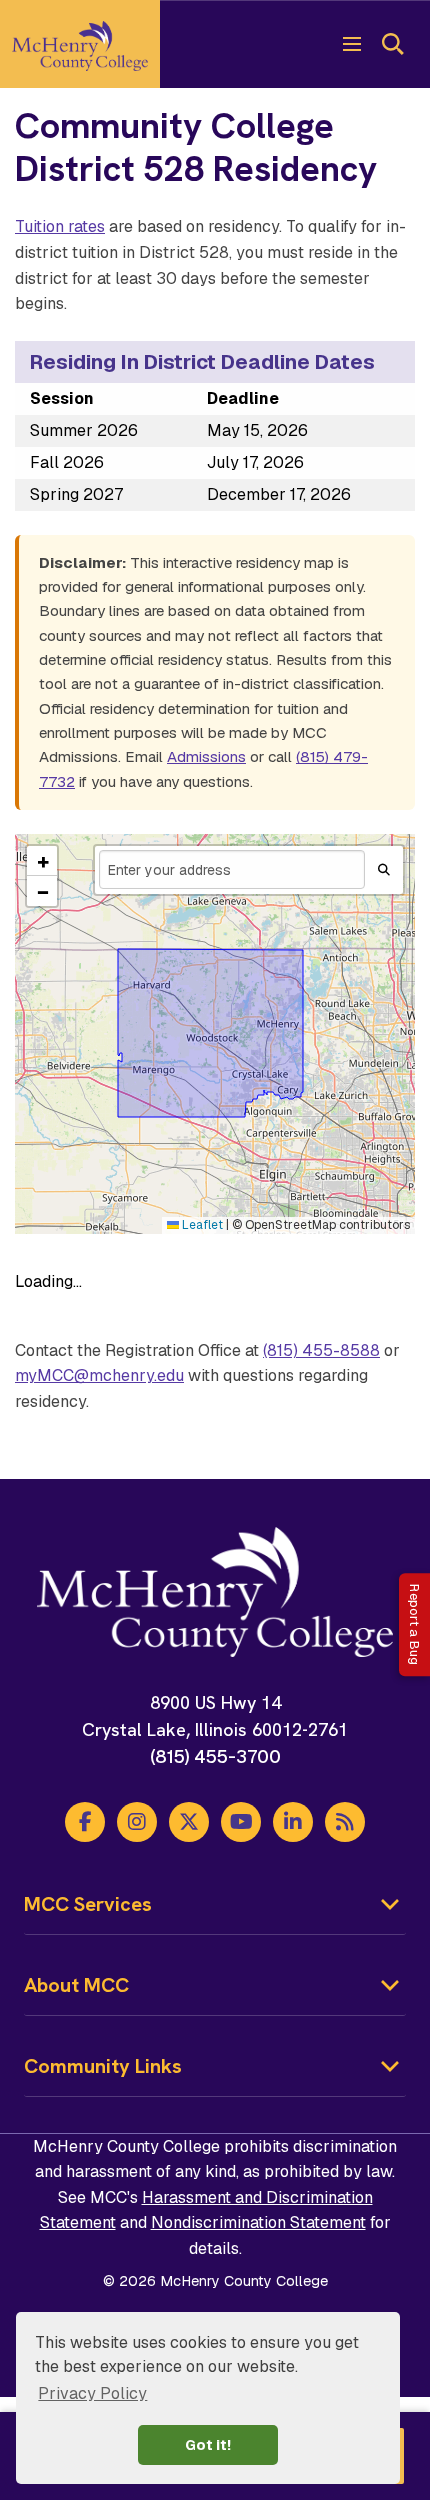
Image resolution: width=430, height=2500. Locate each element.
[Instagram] (137, 1822)
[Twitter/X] (189, 1822)
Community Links (103, 2066)
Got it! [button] (208, 2445)
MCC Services (88, 1904)
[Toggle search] (392, 44)
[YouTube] (241, 1822)
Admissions (206, 756)
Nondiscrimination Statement (258, 2222)
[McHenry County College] (80, 44)
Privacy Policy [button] (92, 2393)
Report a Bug (414, 1624)
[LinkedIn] (293, 1822)
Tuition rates (60, 226)
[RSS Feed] (345, 1822)
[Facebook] (85, 1822)
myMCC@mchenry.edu (99, 1375)
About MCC (76, 1985)
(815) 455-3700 (215, 1756)
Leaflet (201, 1225)
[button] (42, 861)
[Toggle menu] (352, 44)
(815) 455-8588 (321, 1350)
